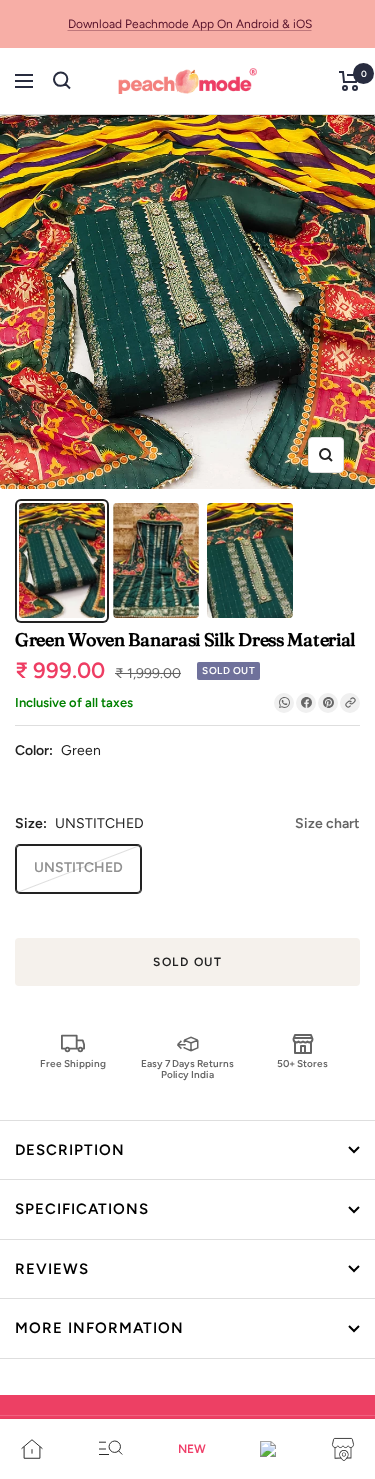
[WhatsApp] (284, 703)
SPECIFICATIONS (82, 1209)
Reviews (52, 1269)
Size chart (327, 823)
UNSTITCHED (78, 867)
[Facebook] (306, 703)
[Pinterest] (328, 703)
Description (70, 1150)
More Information (99, 1328)
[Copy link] (350, 703)
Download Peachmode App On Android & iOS (190, 24)
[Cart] (349, 81)
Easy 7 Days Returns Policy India (187, 1068)
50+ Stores (302, 1063)
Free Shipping (73, 1063)
